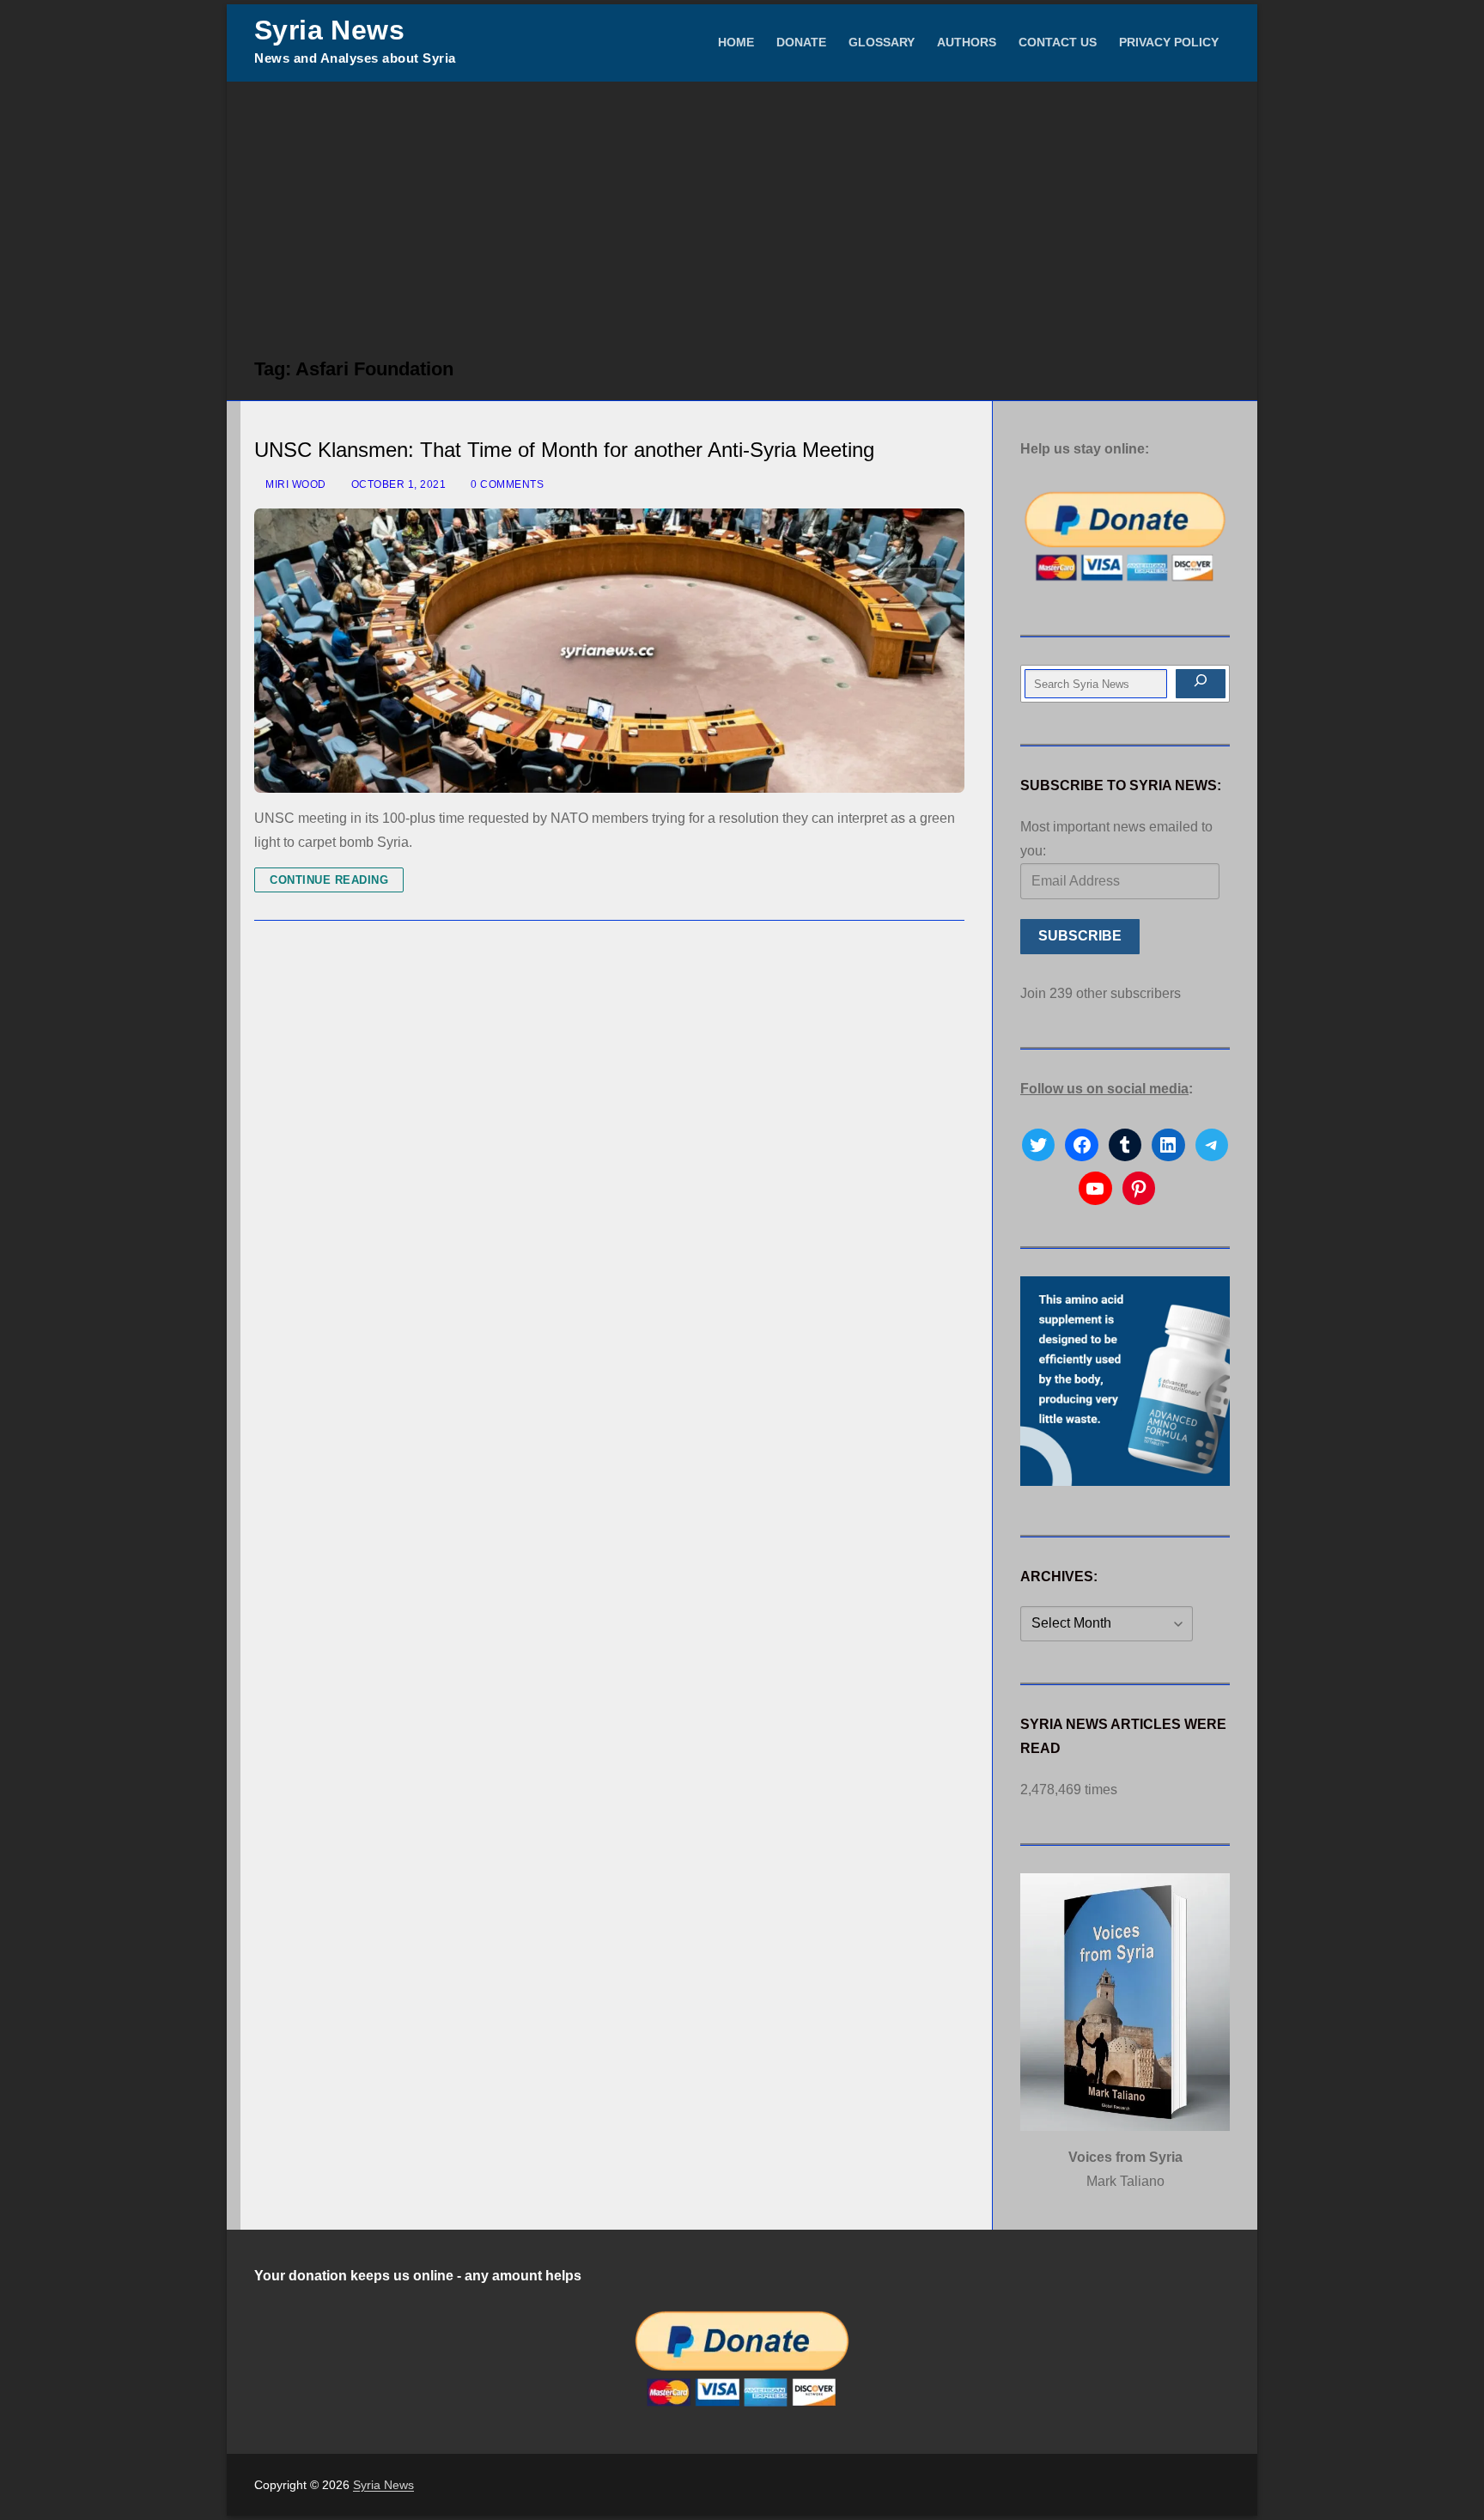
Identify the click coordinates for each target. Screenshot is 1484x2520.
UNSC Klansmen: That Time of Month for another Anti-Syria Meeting (564, 450)
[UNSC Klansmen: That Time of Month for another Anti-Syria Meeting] (609, 651)
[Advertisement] (742, 210)
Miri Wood (295, 484)
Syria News (329, 30)
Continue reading (329, 880)
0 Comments (506, 484)
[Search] (1201, 684)
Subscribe (1080, 936)
